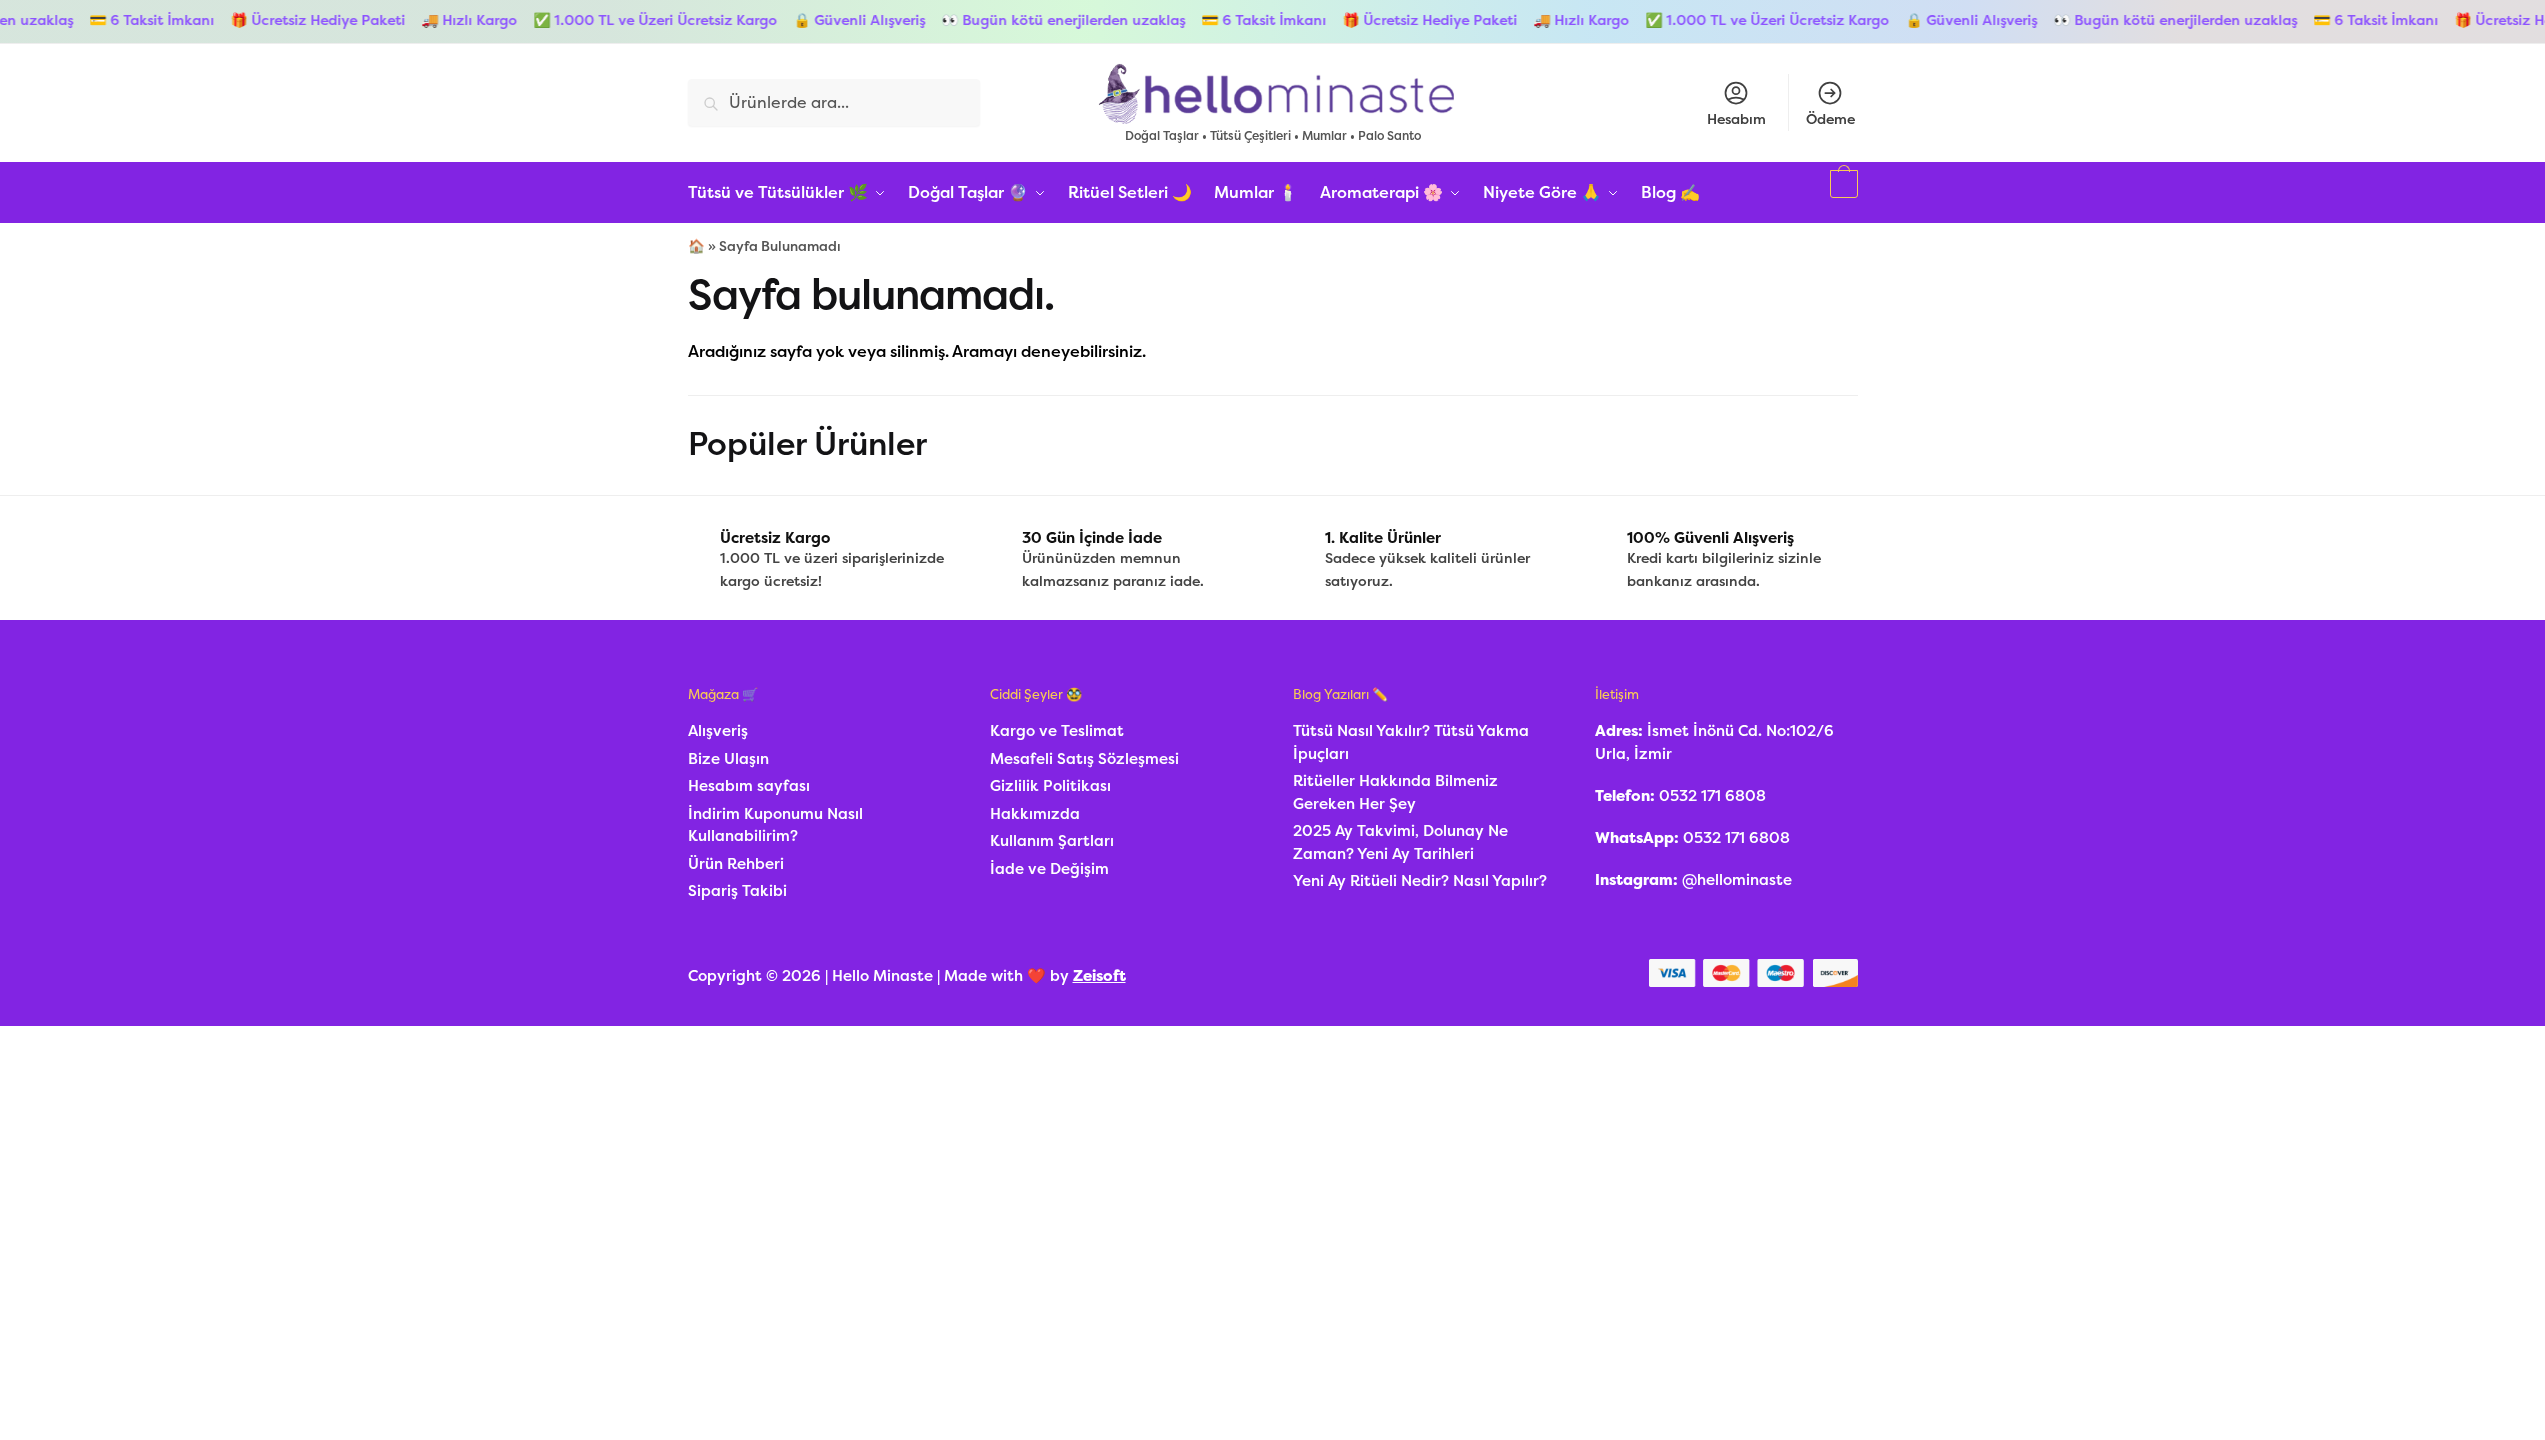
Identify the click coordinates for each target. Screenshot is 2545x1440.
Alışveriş (718, 731)
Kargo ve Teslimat (1057, 731)
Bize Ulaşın (728, 759)
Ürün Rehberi (736, 864)
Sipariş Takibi (737, 891)
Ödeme (1830, 119)
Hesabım (1736, 119)
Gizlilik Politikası (1050, 786)
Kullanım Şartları (1052, 841)
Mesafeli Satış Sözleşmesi (1084, 759)
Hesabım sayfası (749, 786)
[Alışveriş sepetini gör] (1841, 193)
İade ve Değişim (1049, 869)
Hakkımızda (1035, 814)
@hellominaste (1737, 880)
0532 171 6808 (1712, 796)
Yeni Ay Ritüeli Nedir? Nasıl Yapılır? (1420, 881)
